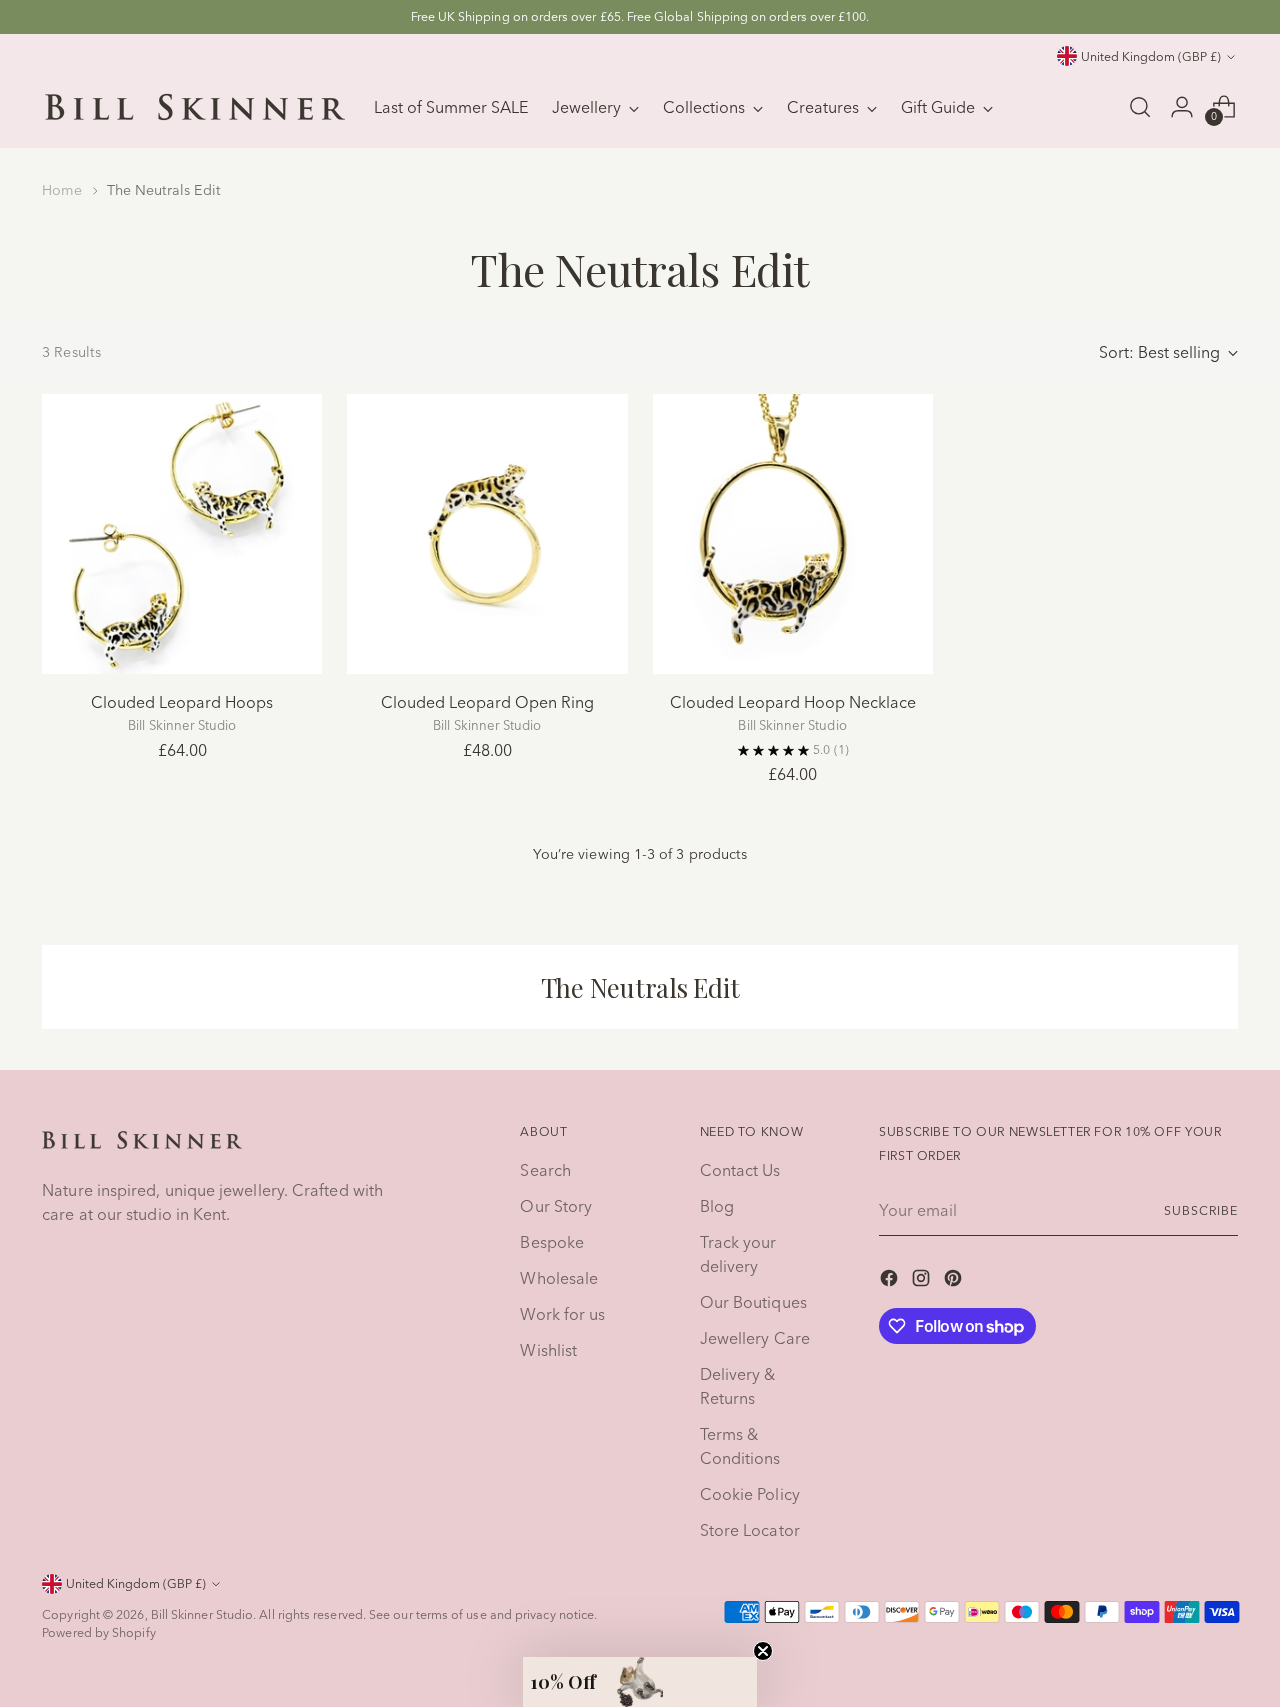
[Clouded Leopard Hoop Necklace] (793, 534)
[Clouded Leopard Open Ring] (487, 534)
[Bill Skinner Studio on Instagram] (923, 1281)
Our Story (556, 1206)
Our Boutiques (753, 1302)
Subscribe (1200, 1210)
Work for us (562, 1314)
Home (62, 190)
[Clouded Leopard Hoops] (182, 534)
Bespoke (552, 1242)
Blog (717, 1206)
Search (545, 1170)
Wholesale (559, 1278)
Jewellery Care (755, 1338)
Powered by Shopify (98, 1632)
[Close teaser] (763, 1651)
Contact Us (740, 1170)
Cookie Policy (750, 1494)
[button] (640, 1682)
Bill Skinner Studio (202, 1614)
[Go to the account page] (1182, 107)
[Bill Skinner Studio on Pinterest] (955, 1281)
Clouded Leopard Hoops (182, 702)
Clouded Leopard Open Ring (487, 702)
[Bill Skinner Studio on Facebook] (891, 1281)
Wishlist (548, 1350)
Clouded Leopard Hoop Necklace (793, 702)
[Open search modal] (1140, 107)
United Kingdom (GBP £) (1151, 56)
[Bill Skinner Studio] (195, 107)
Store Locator (750, 1530)
